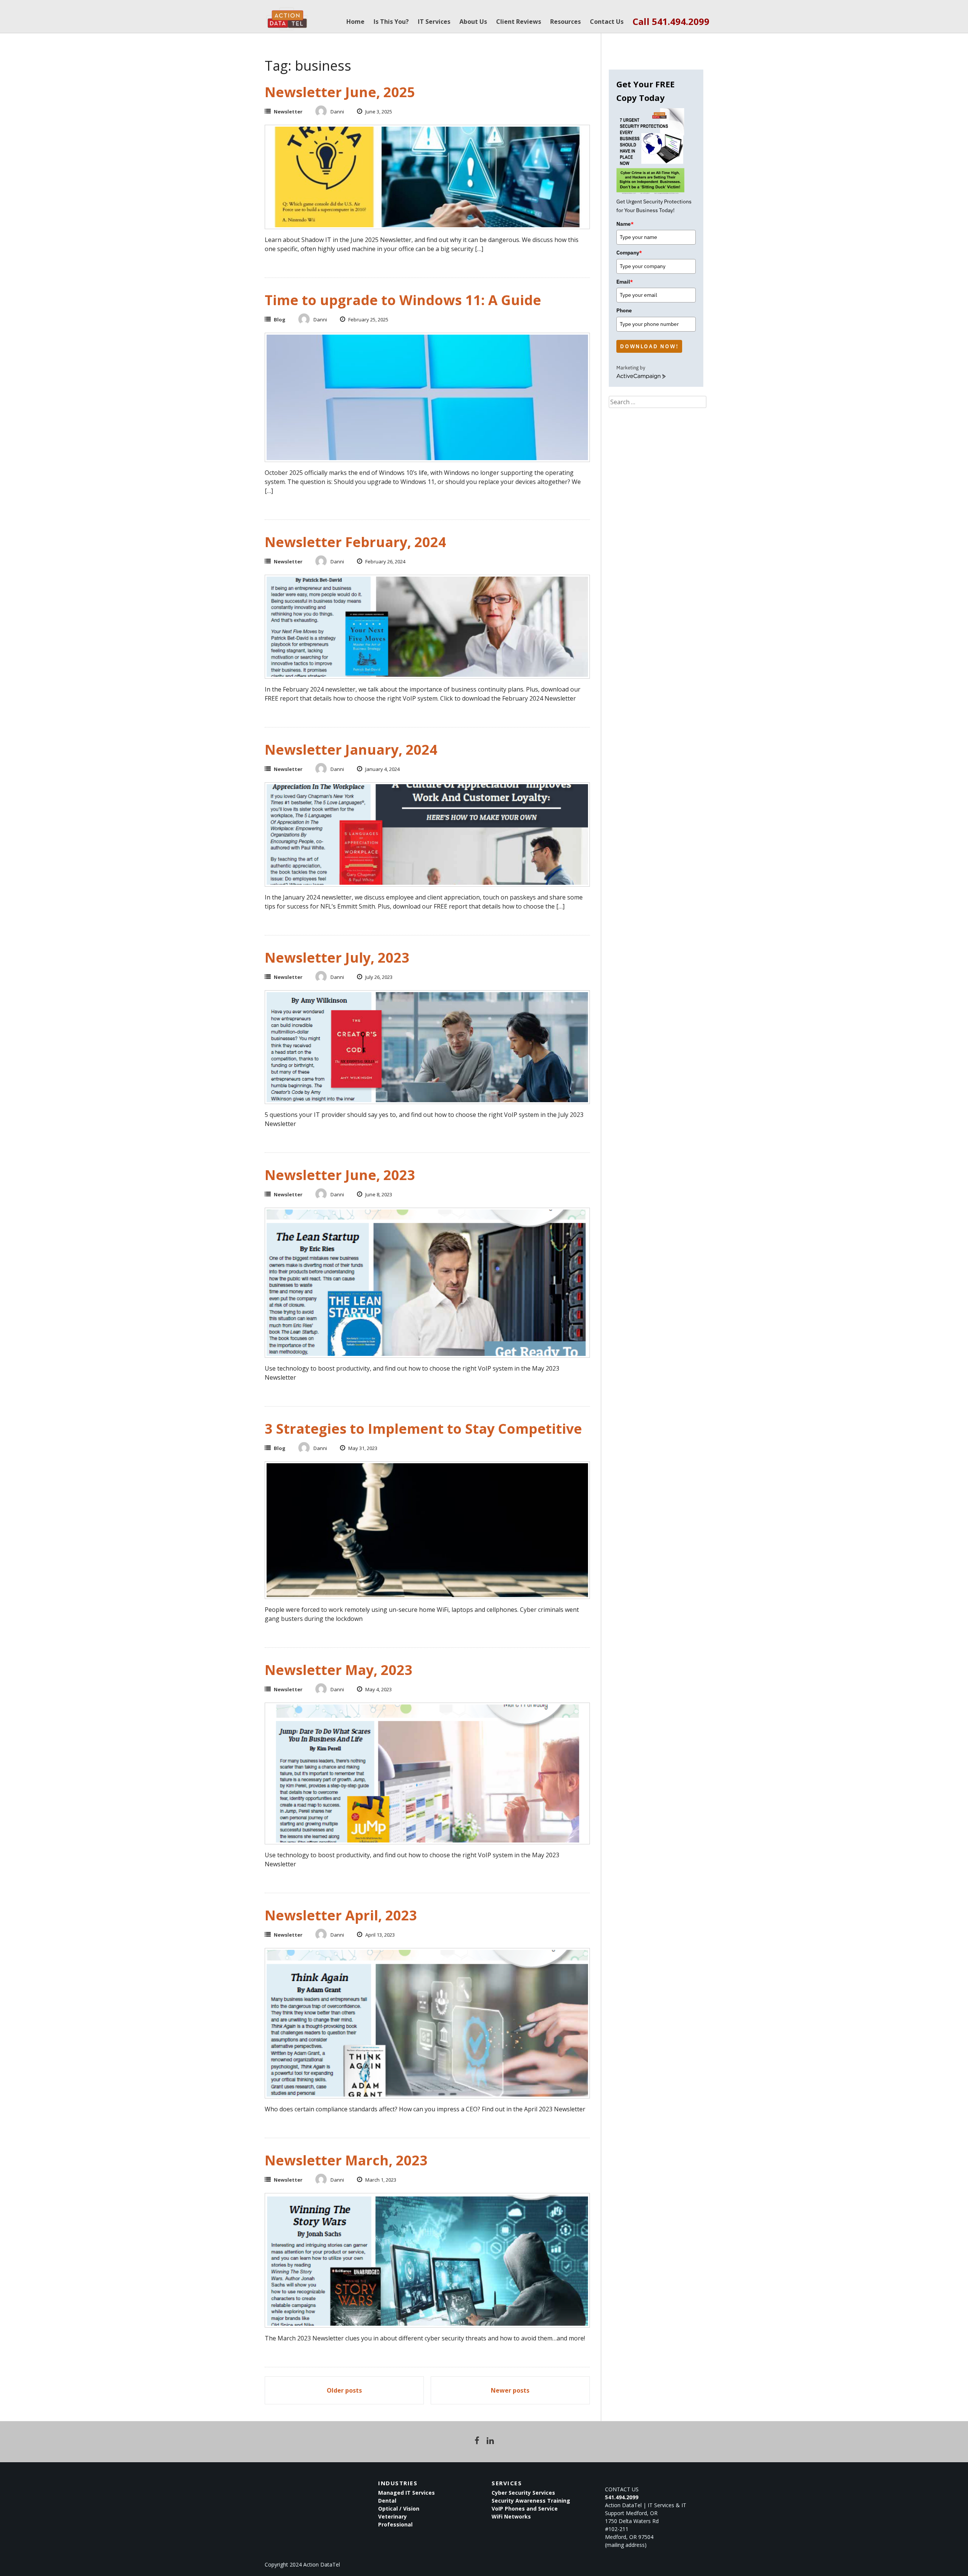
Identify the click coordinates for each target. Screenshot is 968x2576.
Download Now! (649, 346)
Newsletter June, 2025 (340, 92)
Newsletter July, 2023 (337, 958)
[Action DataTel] (287, 15)
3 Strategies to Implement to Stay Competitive (423, 1429)
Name (625, 224)
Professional (395, 2524)
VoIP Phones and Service (525, 2509)
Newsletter (288, 112)
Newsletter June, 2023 (340, 1175)
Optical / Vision (399, 2509)
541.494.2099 (622, 2497)
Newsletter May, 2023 (339, 1670)
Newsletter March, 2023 (346, 2160)
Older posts (344, 2390)
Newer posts (510, 2390)
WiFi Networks (511, 2516)
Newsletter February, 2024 (355, 542)
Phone (624, 310)
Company (629, 253)
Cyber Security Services (523, 2493)
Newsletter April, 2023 (341, 1915)
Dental (387, 2501)
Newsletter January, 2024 (351, 750)
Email (625, 282)
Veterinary (392, 2516)
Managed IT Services (406, 2493)
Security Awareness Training (531, 2501)
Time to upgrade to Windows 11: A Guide (403, 300)
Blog (280, 319)
